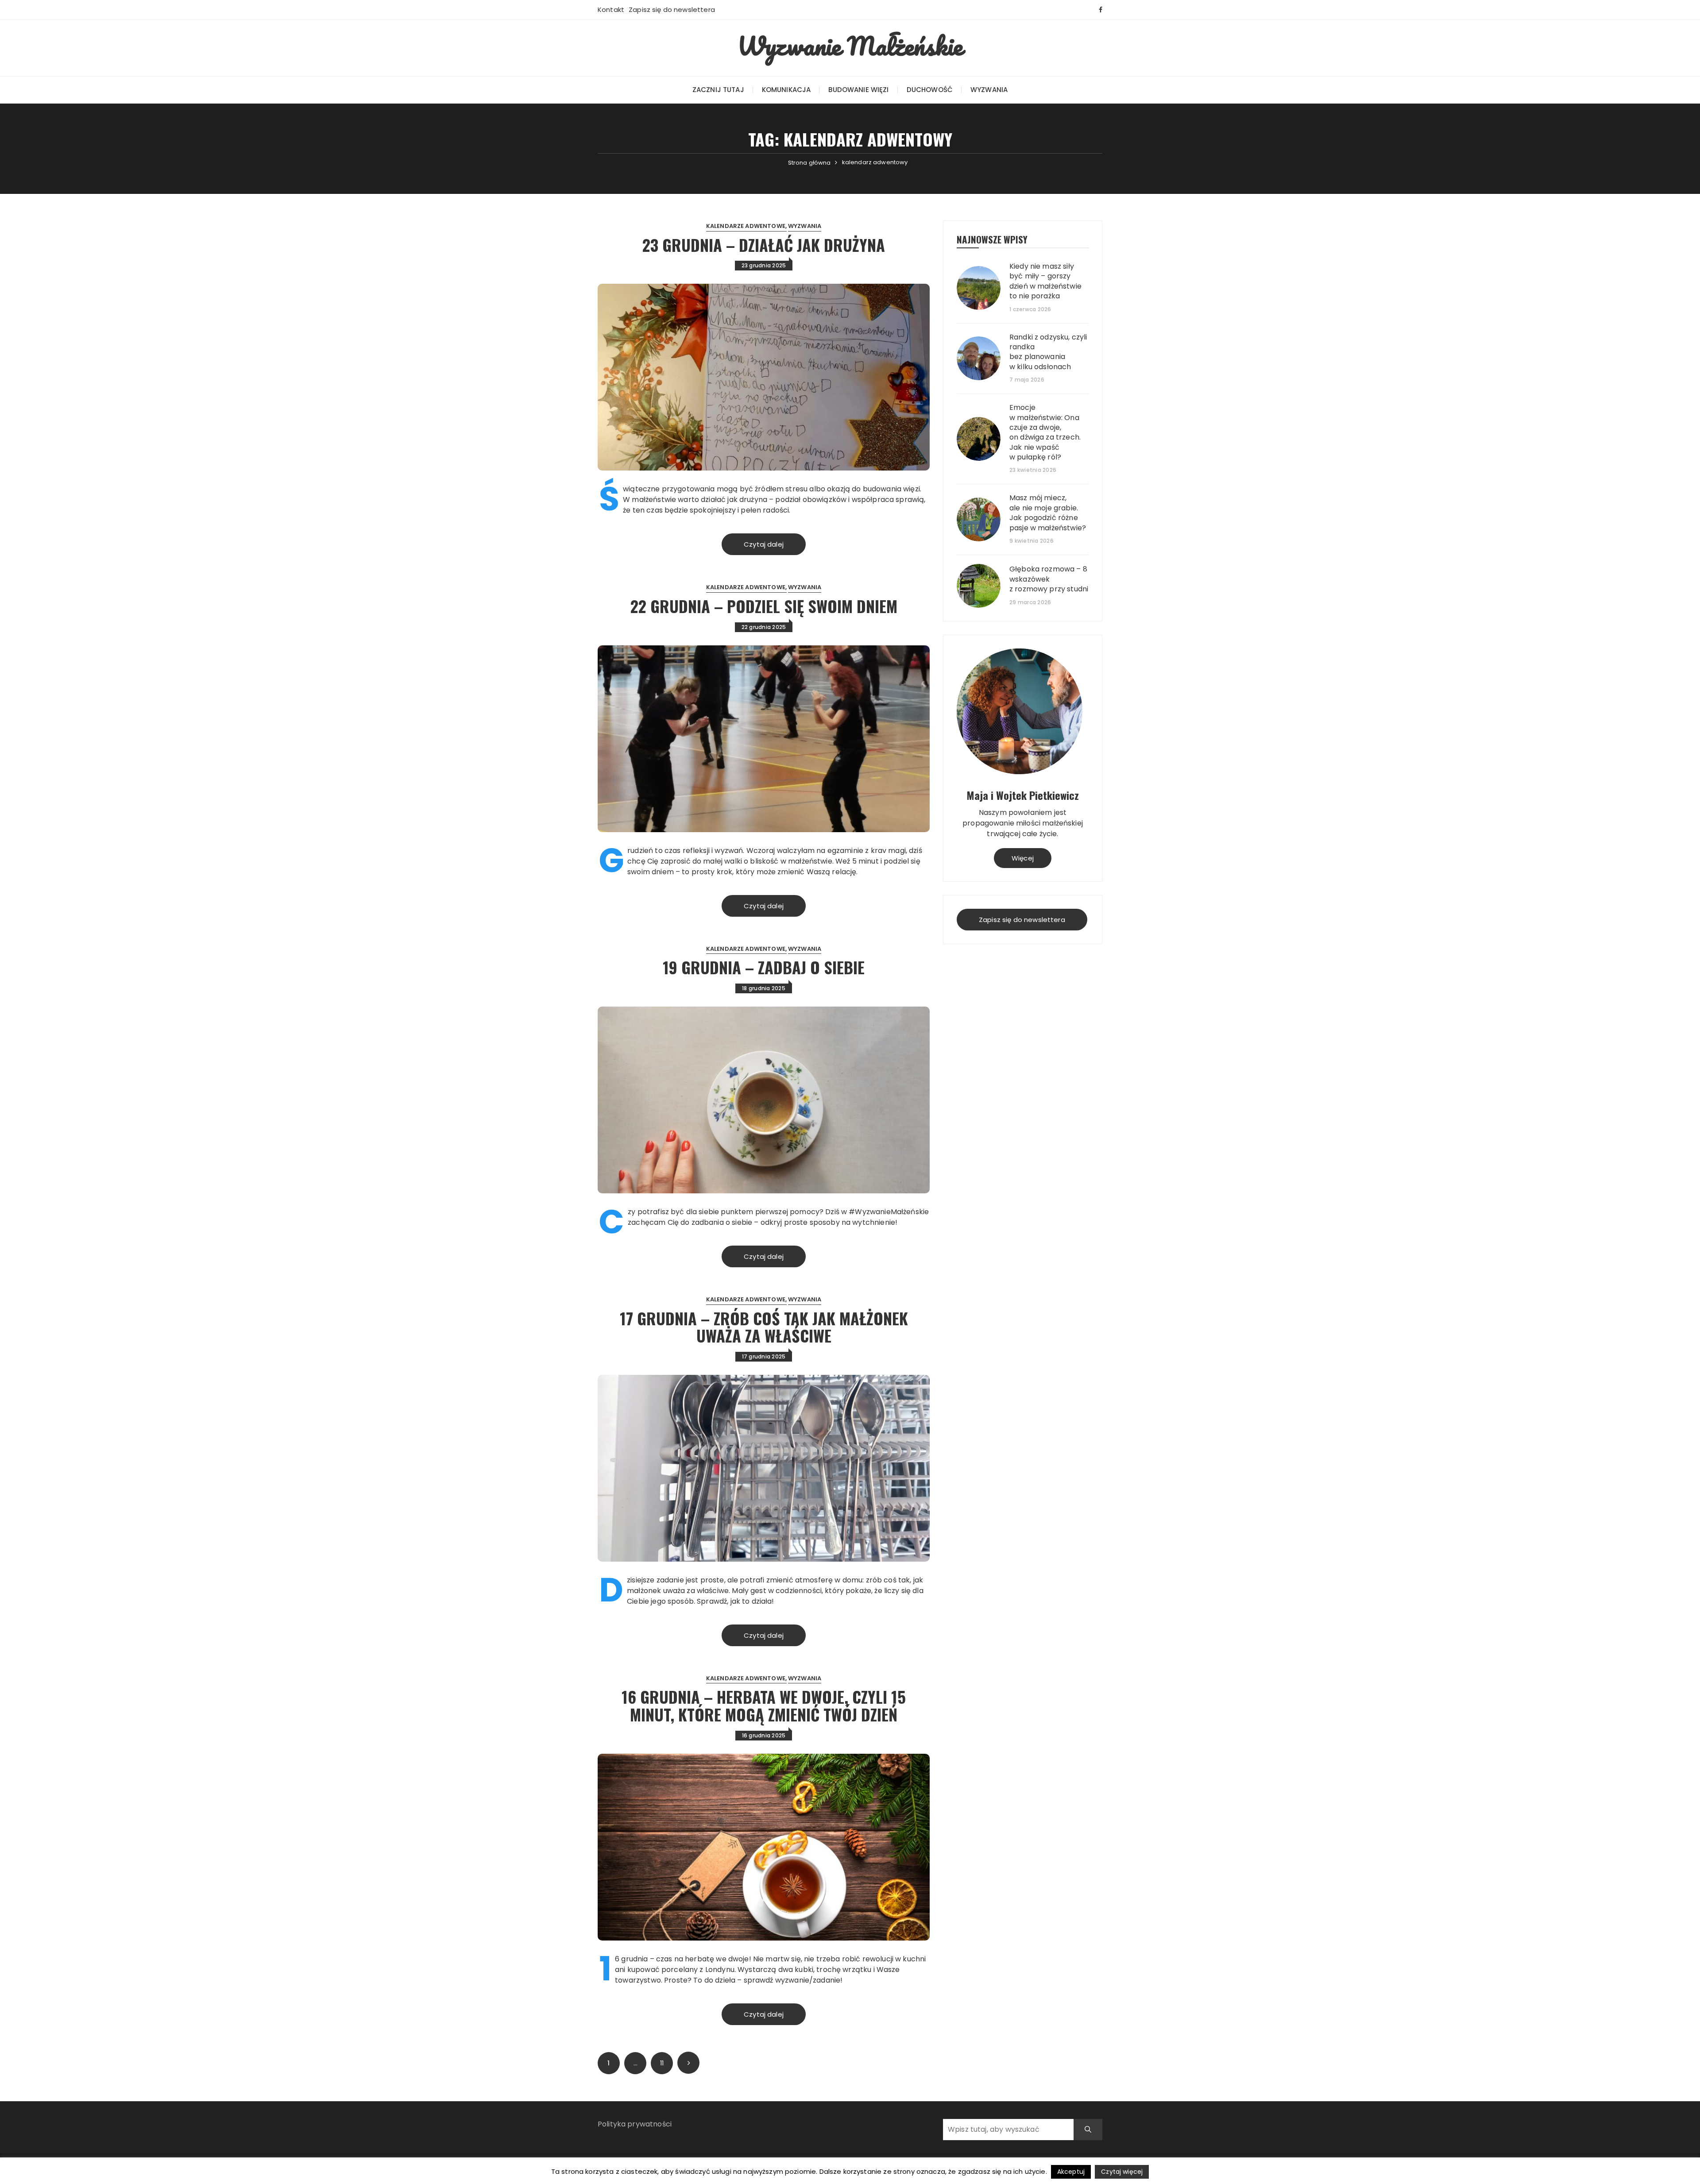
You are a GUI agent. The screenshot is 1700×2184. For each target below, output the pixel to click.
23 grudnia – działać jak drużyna (764, 245)
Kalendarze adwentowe (746, 226)
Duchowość (930, 90)
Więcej (1023, 858)
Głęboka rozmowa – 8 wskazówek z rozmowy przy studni (1049, 579)
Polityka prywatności (635, 2124)
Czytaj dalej (764, 544)
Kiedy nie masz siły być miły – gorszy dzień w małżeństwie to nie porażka (1045, 281)
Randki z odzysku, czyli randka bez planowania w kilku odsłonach (1048, 352)
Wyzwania (989, 90)
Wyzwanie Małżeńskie (850, 46)
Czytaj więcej (1122, 2172)
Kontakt (611, 10)
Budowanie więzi (858, 90)
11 (662, 2063)
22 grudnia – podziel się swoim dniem (764, 606)
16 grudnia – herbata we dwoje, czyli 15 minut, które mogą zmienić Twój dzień (764, 1705)
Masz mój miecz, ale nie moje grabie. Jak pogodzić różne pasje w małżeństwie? (1048, 513)
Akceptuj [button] (1071, 2172)
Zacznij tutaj (718, 90)
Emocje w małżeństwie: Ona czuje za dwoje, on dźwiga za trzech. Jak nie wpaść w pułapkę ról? (1045, 432)
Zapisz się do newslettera (672, 10)
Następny (688, 2063)
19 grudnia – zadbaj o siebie (764, 967)
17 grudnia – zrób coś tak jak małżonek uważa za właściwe (764, 1327)
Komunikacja (786, 90)
